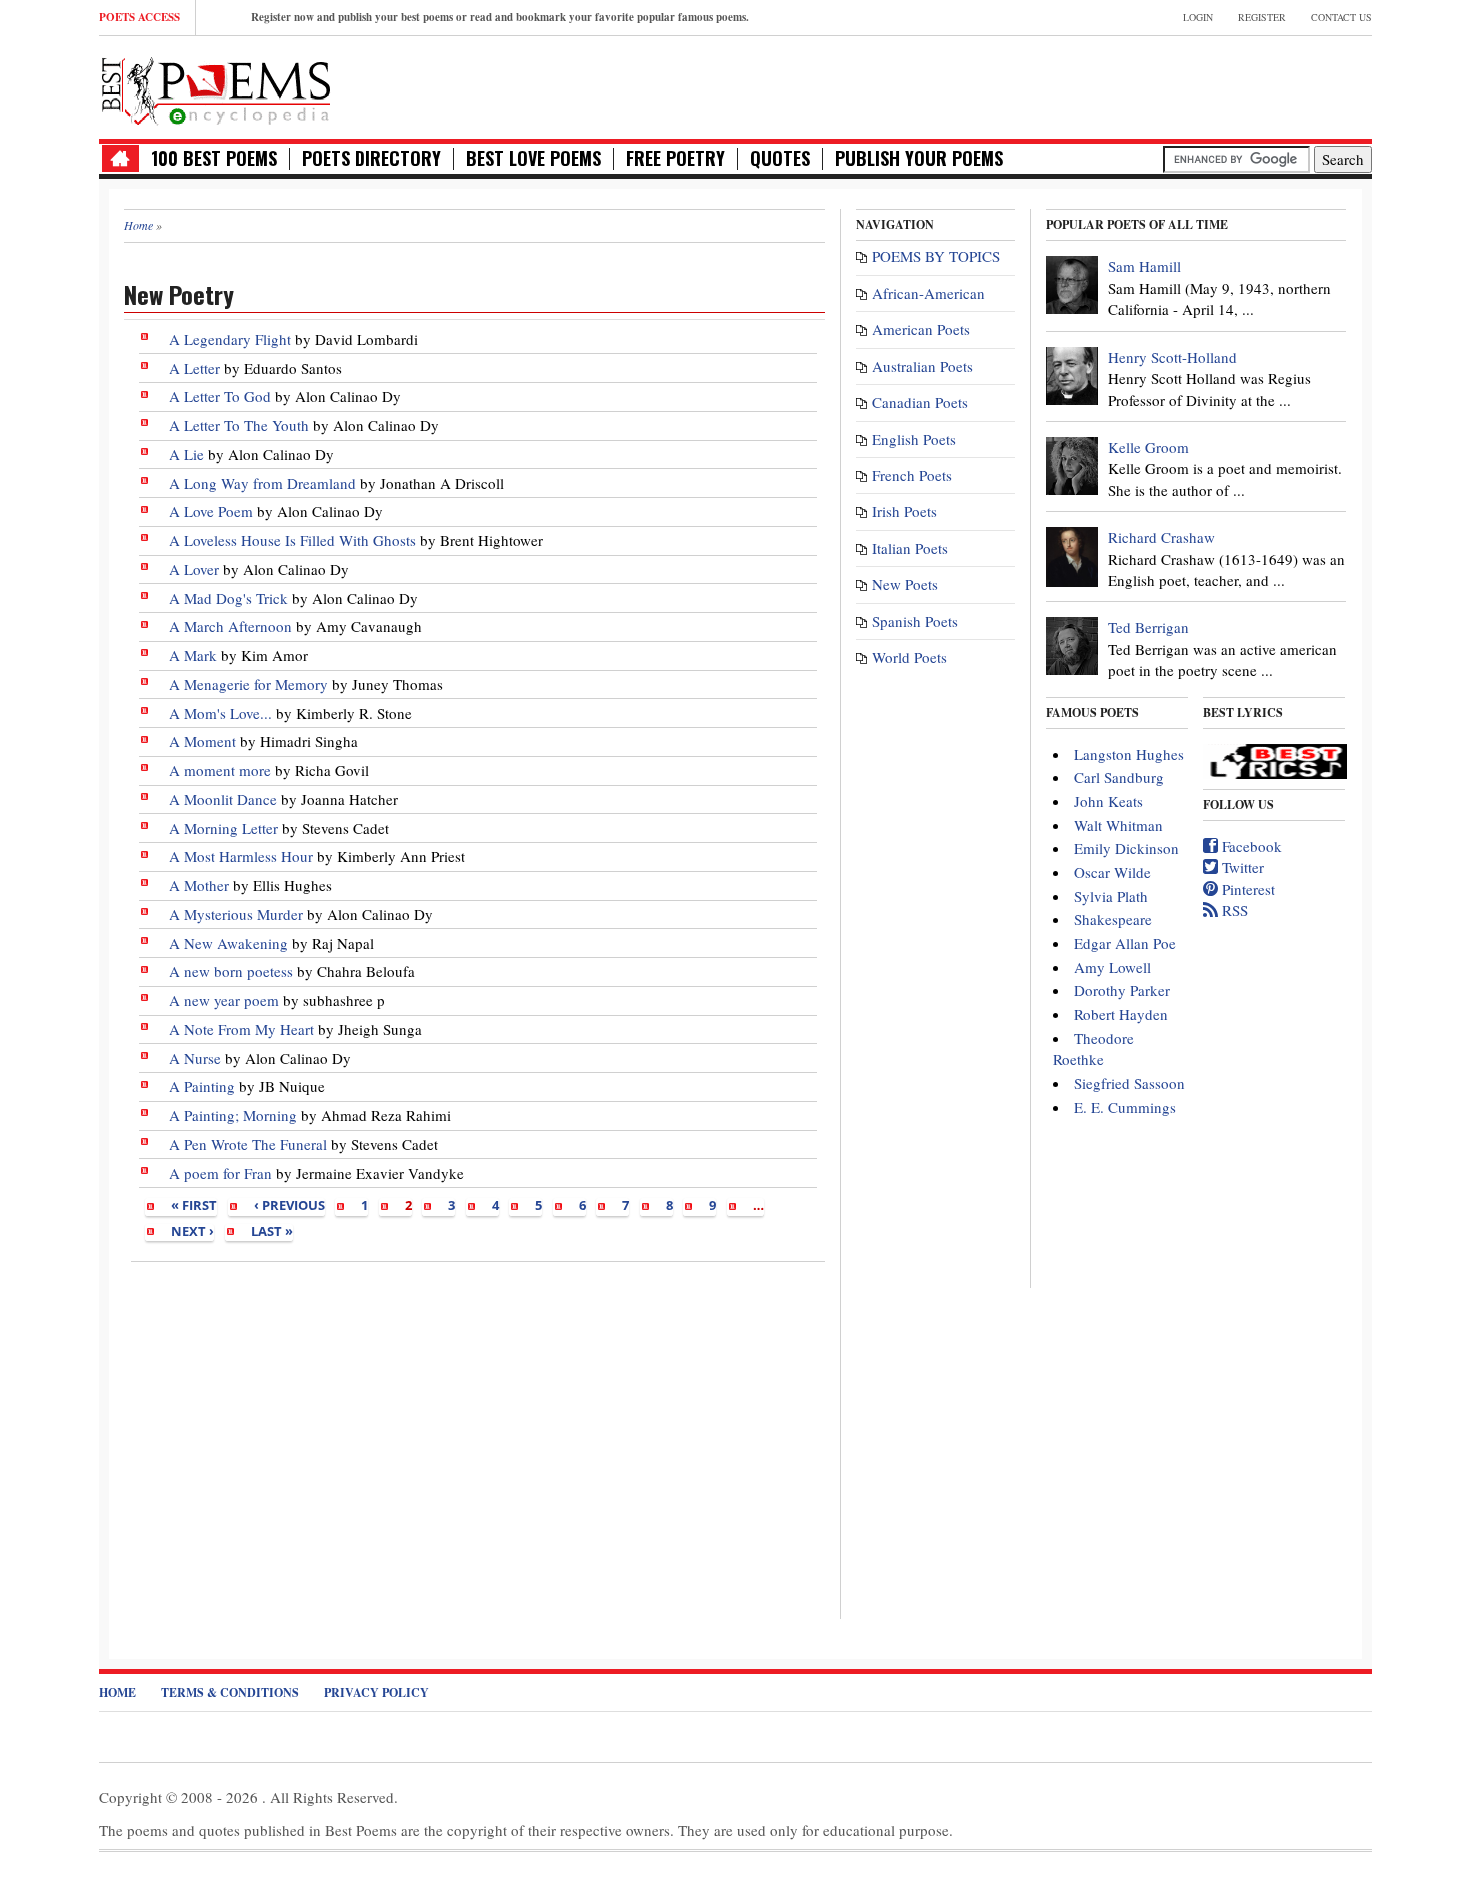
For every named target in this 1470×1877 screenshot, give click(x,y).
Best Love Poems (533, 158)
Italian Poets (910, 548)
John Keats (1108, 801)
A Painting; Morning (233, 1115)
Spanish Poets (915, 621)
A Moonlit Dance (225, 799)
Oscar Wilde (1112, 872)
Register (1262, 17)
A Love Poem (211, 511)
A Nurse (195, 1058)
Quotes (780, 158)
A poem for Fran (220, 1173)
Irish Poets (904, 511)
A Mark (193, 655)
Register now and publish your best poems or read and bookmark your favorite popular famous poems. (500, 17)
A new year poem (224, 1000)
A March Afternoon (230, 626)
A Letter (194, 368)
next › (192, 1231)
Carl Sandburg (1119, 777)
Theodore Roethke (1093, 1048)
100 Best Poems (214, 158)
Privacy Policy (376, 1692)
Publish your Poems (919, 158)
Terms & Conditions (230, 1692)
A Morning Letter (223, 828)
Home (117, 1692)
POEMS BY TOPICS (936, 256)
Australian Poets (922, 366)
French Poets (912, 475)
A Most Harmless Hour (241, 856)
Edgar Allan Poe (1125, 943)
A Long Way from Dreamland (262, 483)
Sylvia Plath (1111, 896)
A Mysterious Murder (236, 914)
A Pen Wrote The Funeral (248, 1144)
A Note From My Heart (243, 1029)
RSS (1233, 910)
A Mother (199, 885)
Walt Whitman (1118, 825)
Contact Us (1341, 17)
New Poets (905, 584)
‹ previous (289, 1205)
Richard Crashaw (1161, 537)
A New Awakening (228, 943)
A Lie (186, 454)
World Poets (909, 657)
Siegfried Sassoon (1129, 1083)
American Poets (921, 329)
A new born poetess (231, 971)
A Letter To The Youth (239, 425)
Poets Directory (371, 158)
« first (194, 1205)
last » (272, 1231)
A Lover (194, 569)
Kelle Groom (1148, 447)
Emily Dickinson (1126, 848)
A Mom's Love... (220, 713)
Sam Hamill (1144, 266)
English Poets (914, 439)
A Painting (202, 1086)
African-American (928, 293)
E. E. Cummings (1125, 1107)
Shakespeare (1113, 919)
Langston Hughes (1129, 754)
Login (1198, 17)
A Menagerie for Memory (248, 684)
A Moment (202, 741)
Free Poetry (675, 158)
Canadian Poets (920, 402)
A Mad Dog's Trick (228, 598)
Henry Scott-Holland (1172, 357)
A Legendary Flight (230, 339)
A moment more (220, 770)
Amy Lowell (1112, 967)
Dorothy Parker (1122, 990)
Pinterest (1246, 889)
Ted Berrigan (1148, 627)
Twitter (1241, 867)
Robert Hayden (1121, 1014)
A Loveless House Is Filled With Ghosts (292, 540)
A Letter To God (220, 396)
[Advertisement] (474, 1439)
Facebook (1250, 846)
